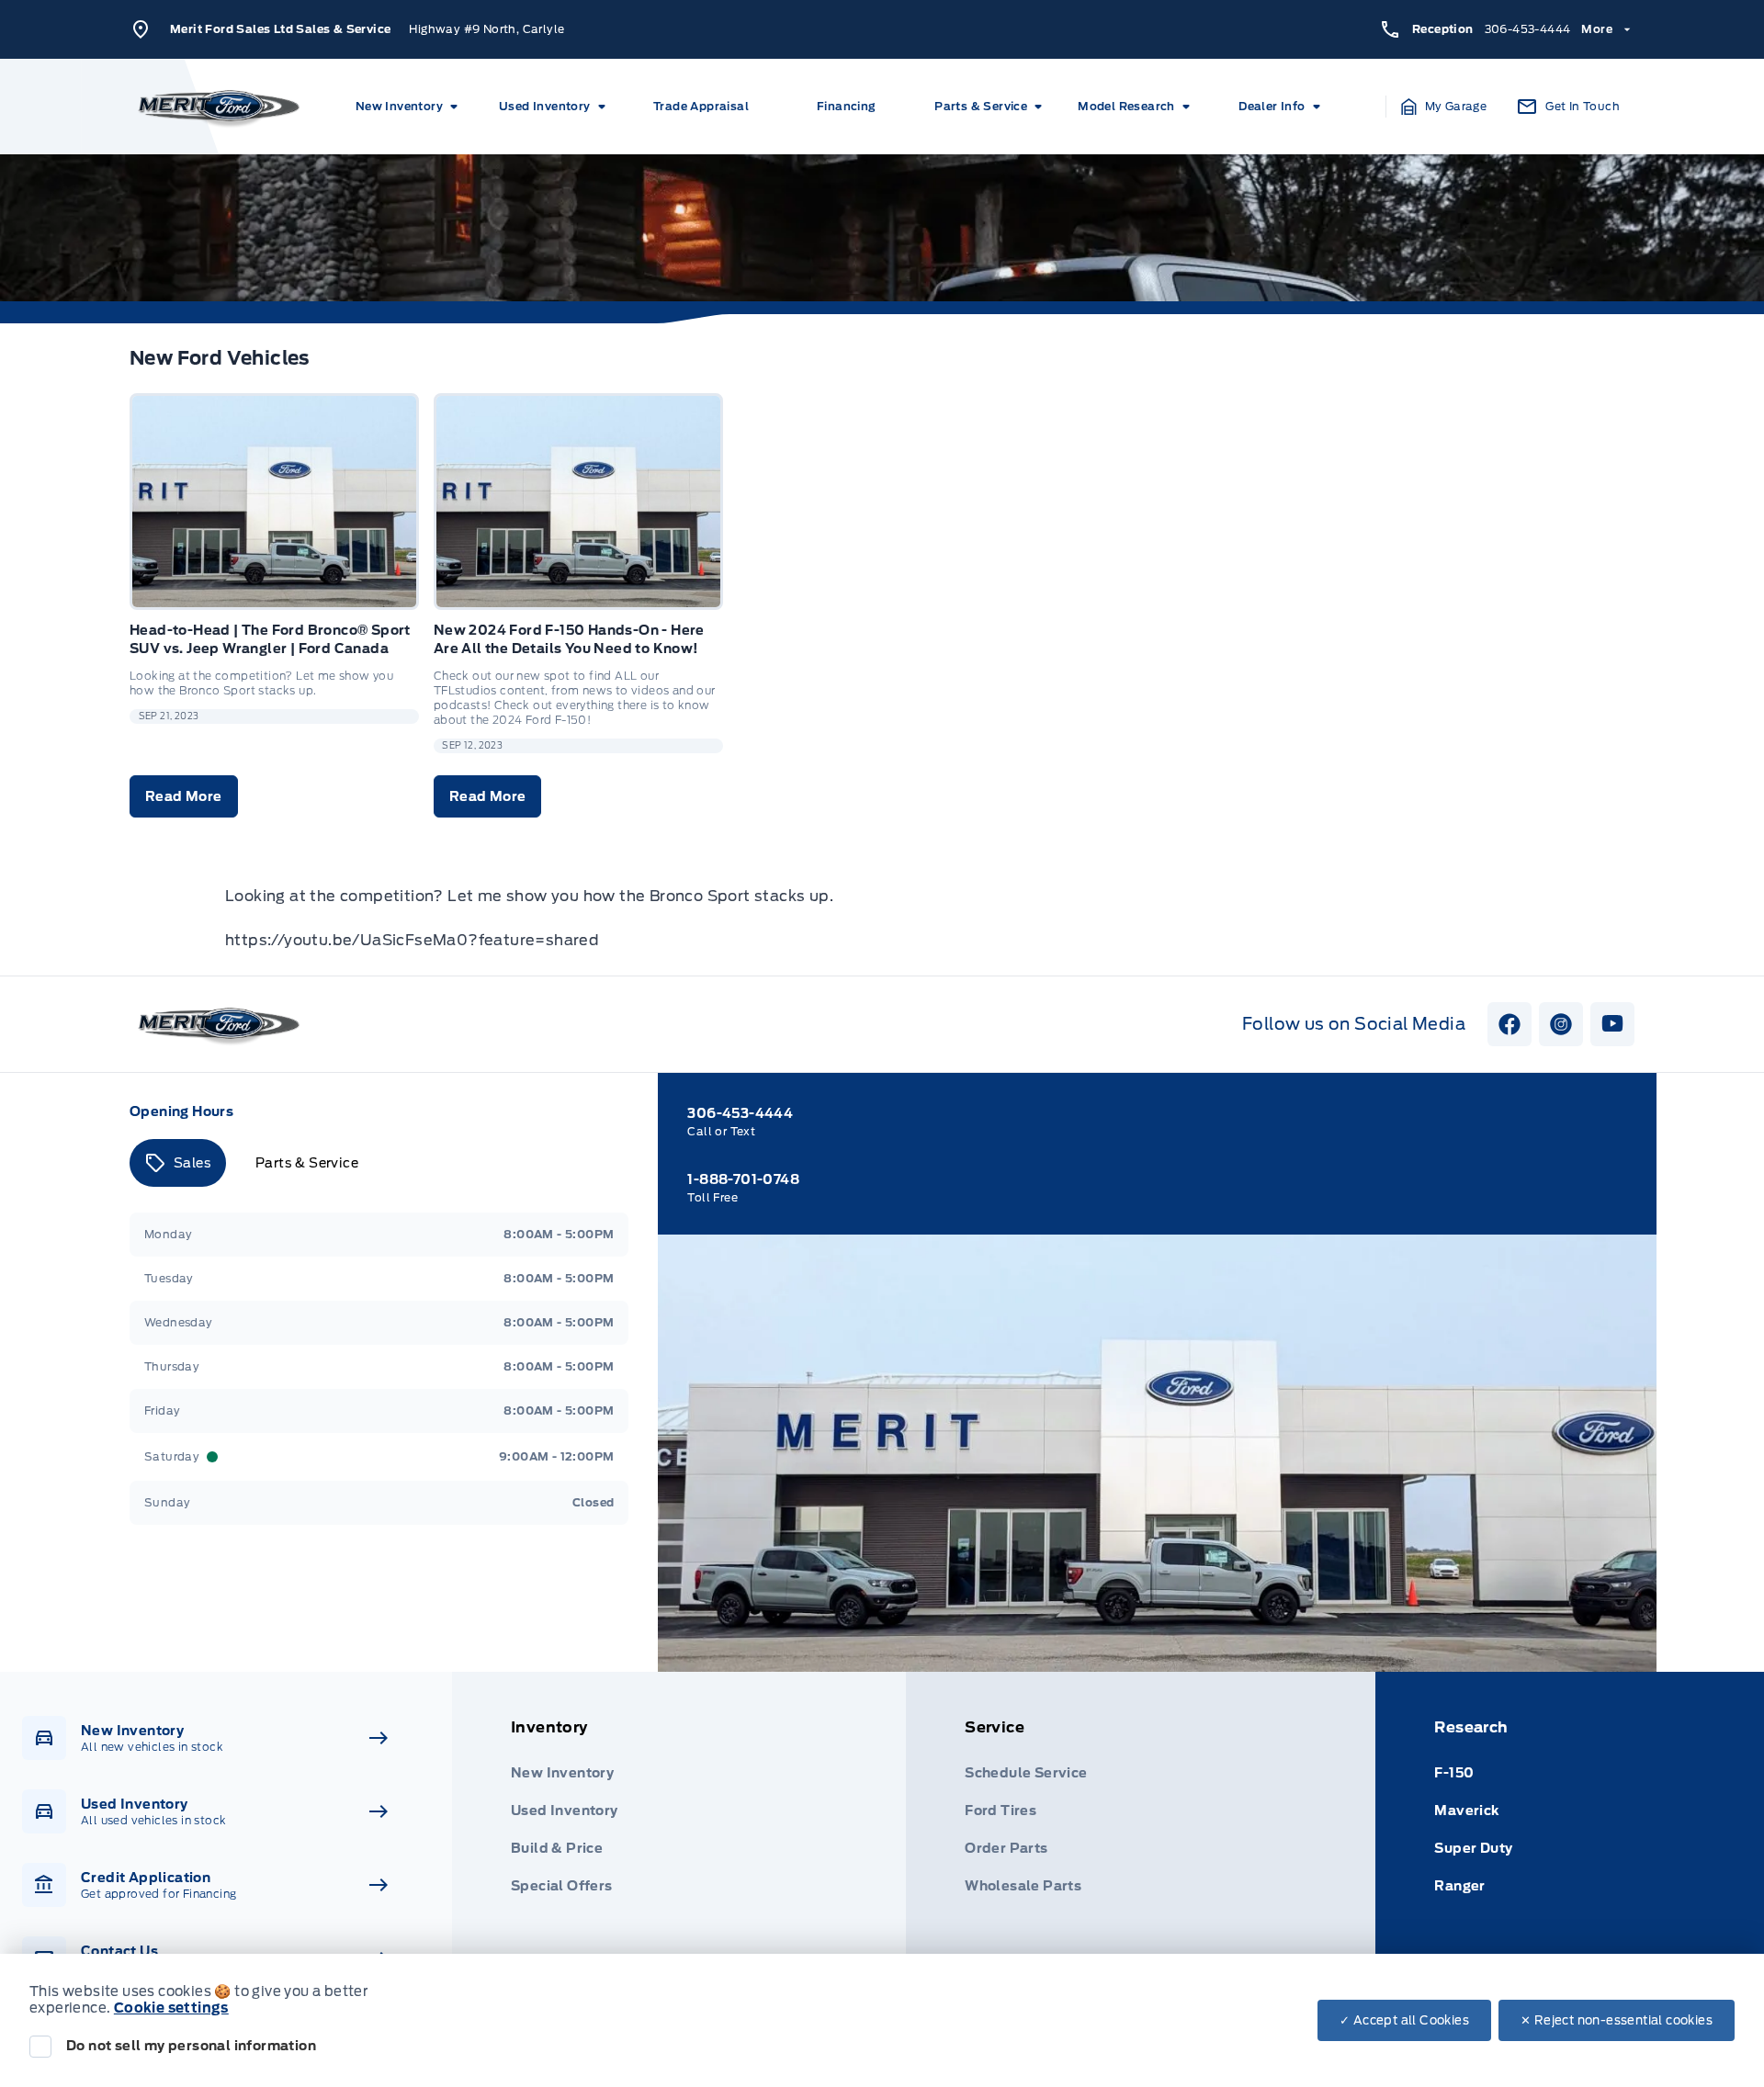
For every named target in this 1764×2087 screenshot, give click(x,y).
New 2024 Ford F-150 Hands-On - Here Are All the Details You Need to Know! (569, 639)
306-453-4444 (1528, 29)
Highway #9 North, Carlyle (486, 29)
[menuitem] (410, 107)
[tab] (178, 1163)
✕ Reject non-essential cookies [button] (1617, 2020)
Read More (184, 796)
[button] (1444, 107)
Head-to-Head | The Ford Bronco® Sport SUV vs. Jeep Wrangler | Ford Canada (270, 639)
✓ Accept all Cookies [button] (1404, 2020)
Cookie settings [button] (171, 2008)
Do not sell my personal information (191, 2046)
